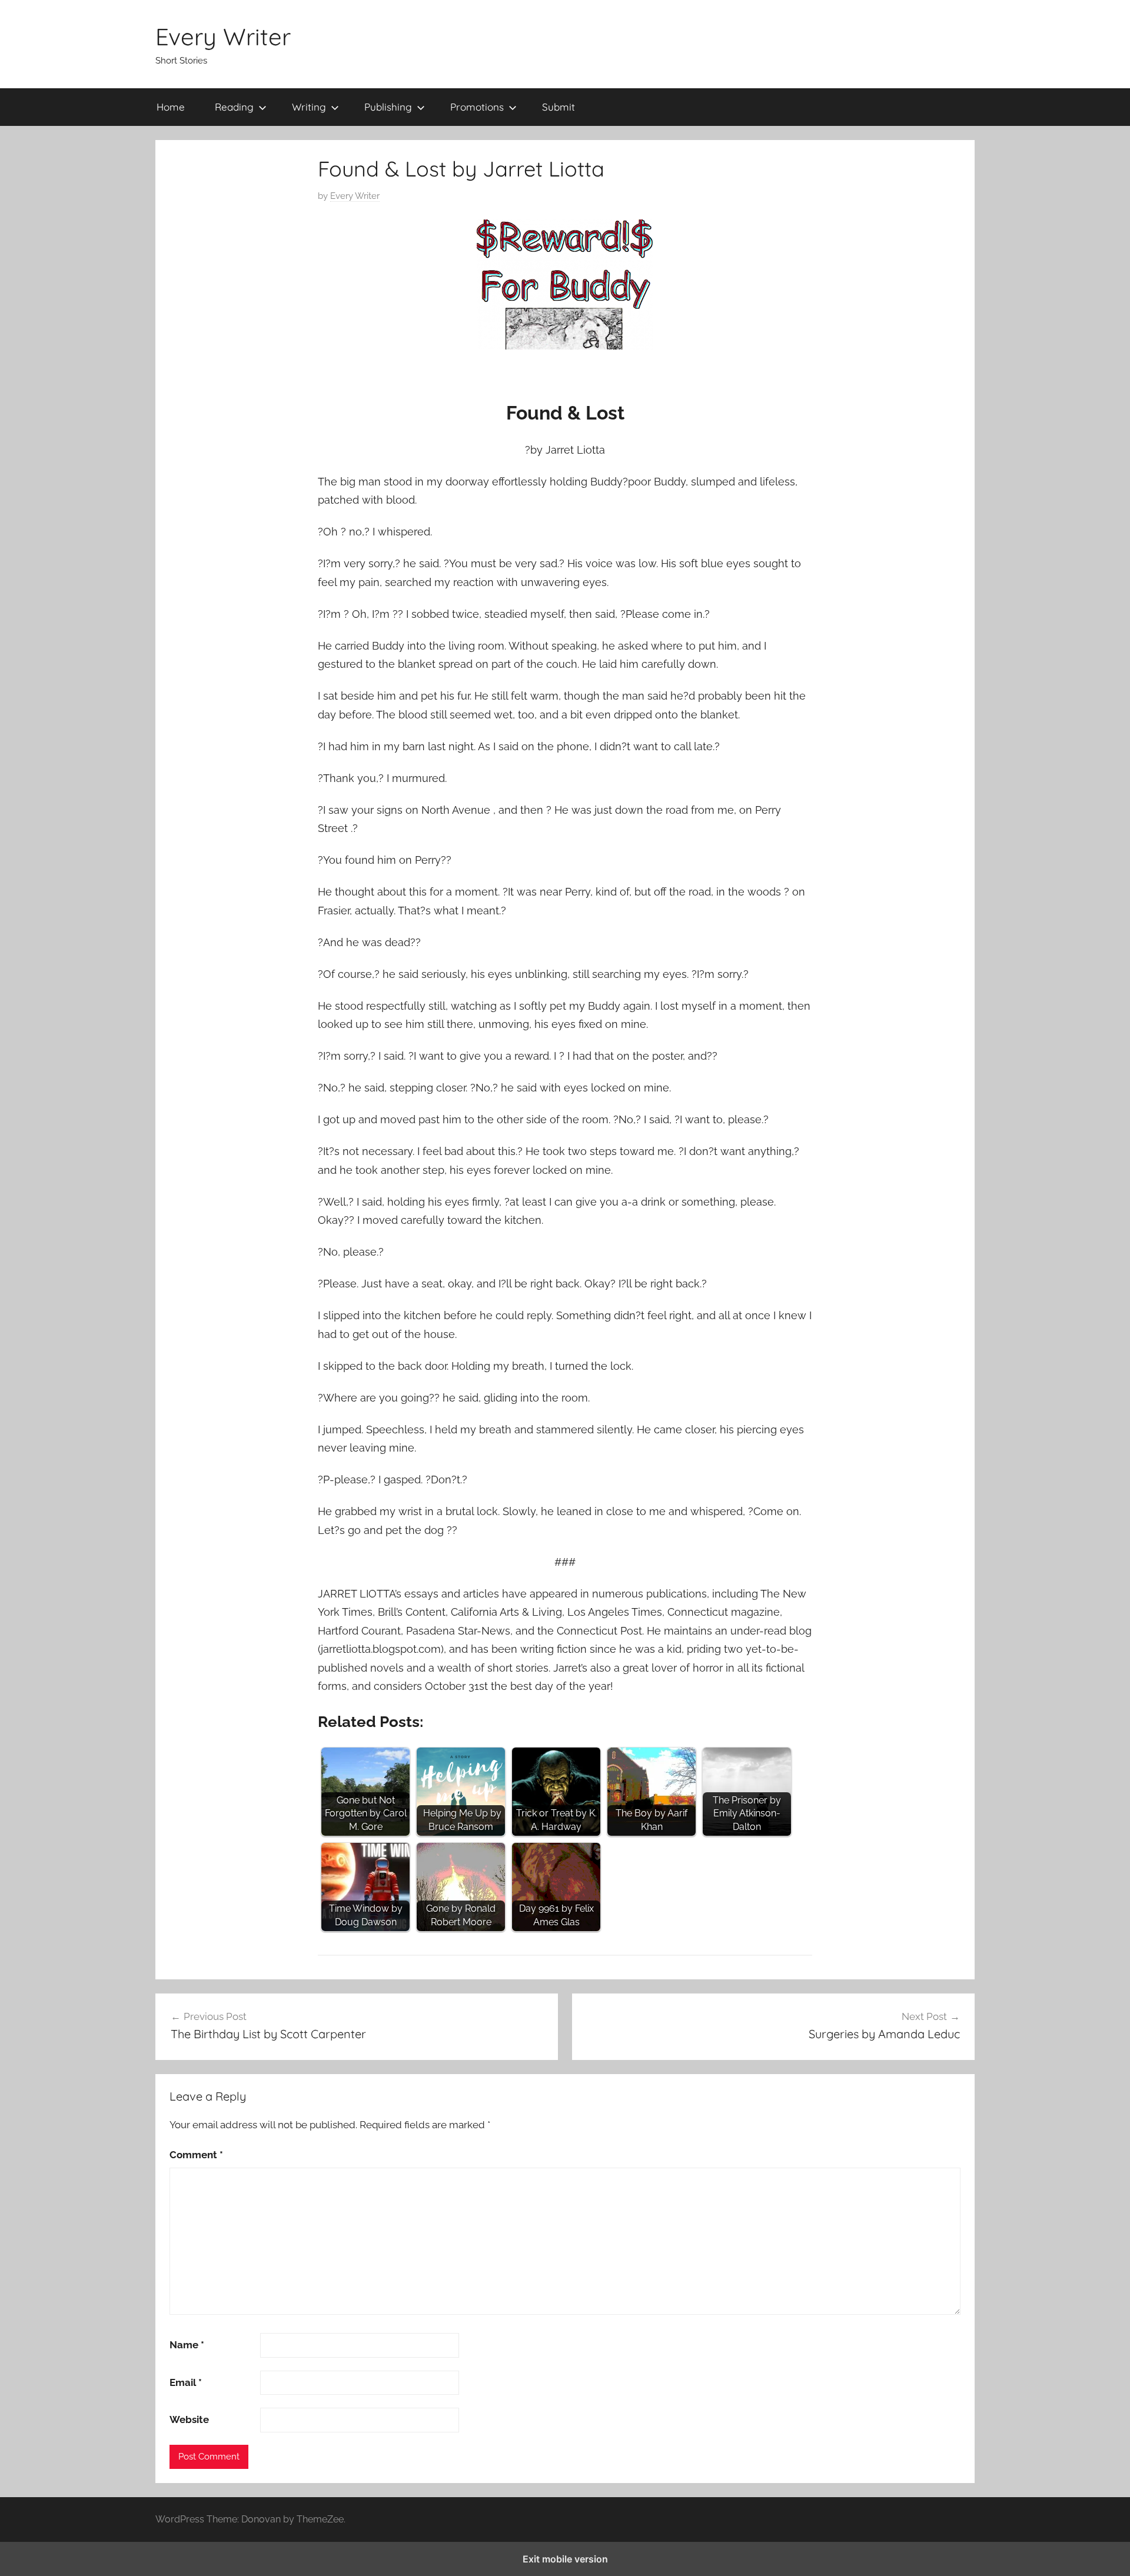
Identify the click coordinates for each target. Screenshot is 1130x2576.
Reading (234, 107)
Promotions (477, 107)
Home (171, 107)
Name (187, 2345)
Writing (309, 107)
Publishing (388, 107)
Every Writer (223, 36)
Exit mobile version (565, 2559)
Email (186, 2382)
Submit (559, 107)
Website (189, 2419)
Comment (196, 2155)
